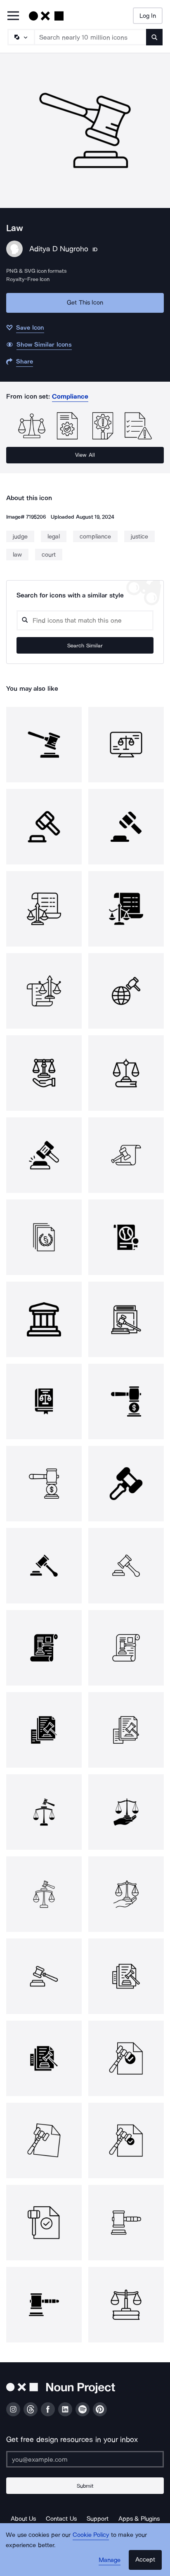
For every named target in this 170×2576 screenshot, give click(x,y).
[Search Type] (21, 37)
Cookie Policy (91, 2535)
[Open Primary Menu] (13, 16)
